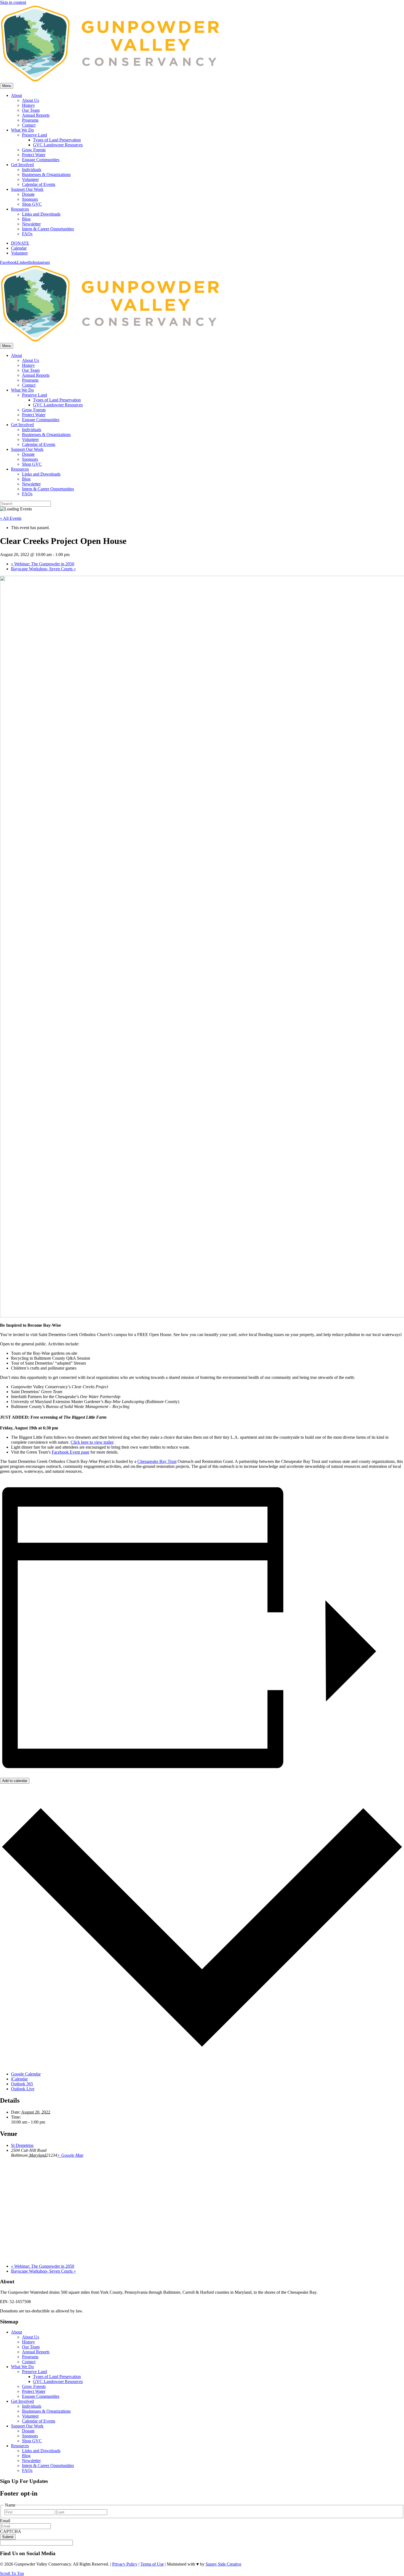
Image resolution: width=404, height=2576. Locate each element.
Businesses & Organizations (46, 174)
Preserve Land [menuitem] (34, 2372)
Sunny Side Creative (223, 2564)
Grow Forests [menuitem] (34, 2386)
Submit (8, 2537)
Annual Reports (36, 115)
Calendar (19, 248)
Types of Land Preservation (57, 140)
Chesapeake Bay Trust (157, 1461)
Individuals (32, 170)
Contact (29, 125)
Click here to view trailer (92, 1442)
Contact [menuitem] (29, 2362)
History (28, 105)
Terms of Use (152, 2564)
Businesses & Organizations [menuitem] (46, 2411)
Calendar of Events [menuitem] (39, 2421)
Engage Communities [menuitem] (41, 2396)
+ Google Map (70, 2155)
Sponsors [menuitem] (30, 2436)
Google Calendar (26, 2074)
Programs (30, 120)
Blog (26, 219)
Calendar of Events (39, 184)
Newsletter (31, 224)
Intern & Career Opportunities (48, 229)
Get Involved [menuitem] (22, 2401)
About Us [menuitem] (31, 2337)
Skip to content (13, 2)
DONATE (20, 243)
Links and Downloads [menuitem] (41, 2451)
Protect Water (34, 155)
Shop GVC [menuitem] (32, 2441)
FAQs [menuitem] (27, 2470)
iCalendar (19, 2079)
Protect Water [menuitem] (34, 2391)
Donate (28, 194)
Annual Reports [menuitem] (36, 2352)
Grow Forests (34, 150)
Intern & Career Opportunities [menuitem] (48, 2465)
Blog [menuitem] (26, 2456)
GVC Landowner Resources (58, 145)
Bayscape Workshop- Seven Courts (43, 569)
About (16, 95)
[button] (12, 2573)
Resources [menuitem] (20, 2446)
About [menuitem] (16, 2332)
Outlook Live (23, 2089)
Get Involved (22, 165)
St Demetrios (22, 2145)
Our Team (31, 110)
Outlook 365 (22, 2084)
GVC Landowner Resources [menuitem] (58, 2381)
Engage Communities (41, 160)
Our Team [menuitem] (31, 2347)
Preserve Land (34, 135)
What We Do (22, 130)
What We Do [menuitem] (22, 2367)
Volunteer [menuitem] (30, 2416)
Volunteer (30, 179)
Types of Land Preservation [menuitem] (57, 2377)
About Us (31, 100)
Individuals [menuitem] (32, 2406)
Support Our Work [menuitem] (27, 2426)
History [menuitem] (28, 2342)
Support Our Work (27, 189)
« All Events (11, 518)
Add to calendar (15, 1781)
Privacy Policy (125, 2564)
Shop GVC (32, 204)
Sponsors (30, 199)
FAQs (27, 234)
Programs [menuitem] (30, 2357)
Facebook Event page (70, 1452)
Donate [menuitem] (28, 2431)
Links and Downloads (41, 214)
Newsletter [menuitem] (31, 2461)
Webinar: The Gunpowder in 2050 (43, 564)
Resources (20, 209)
